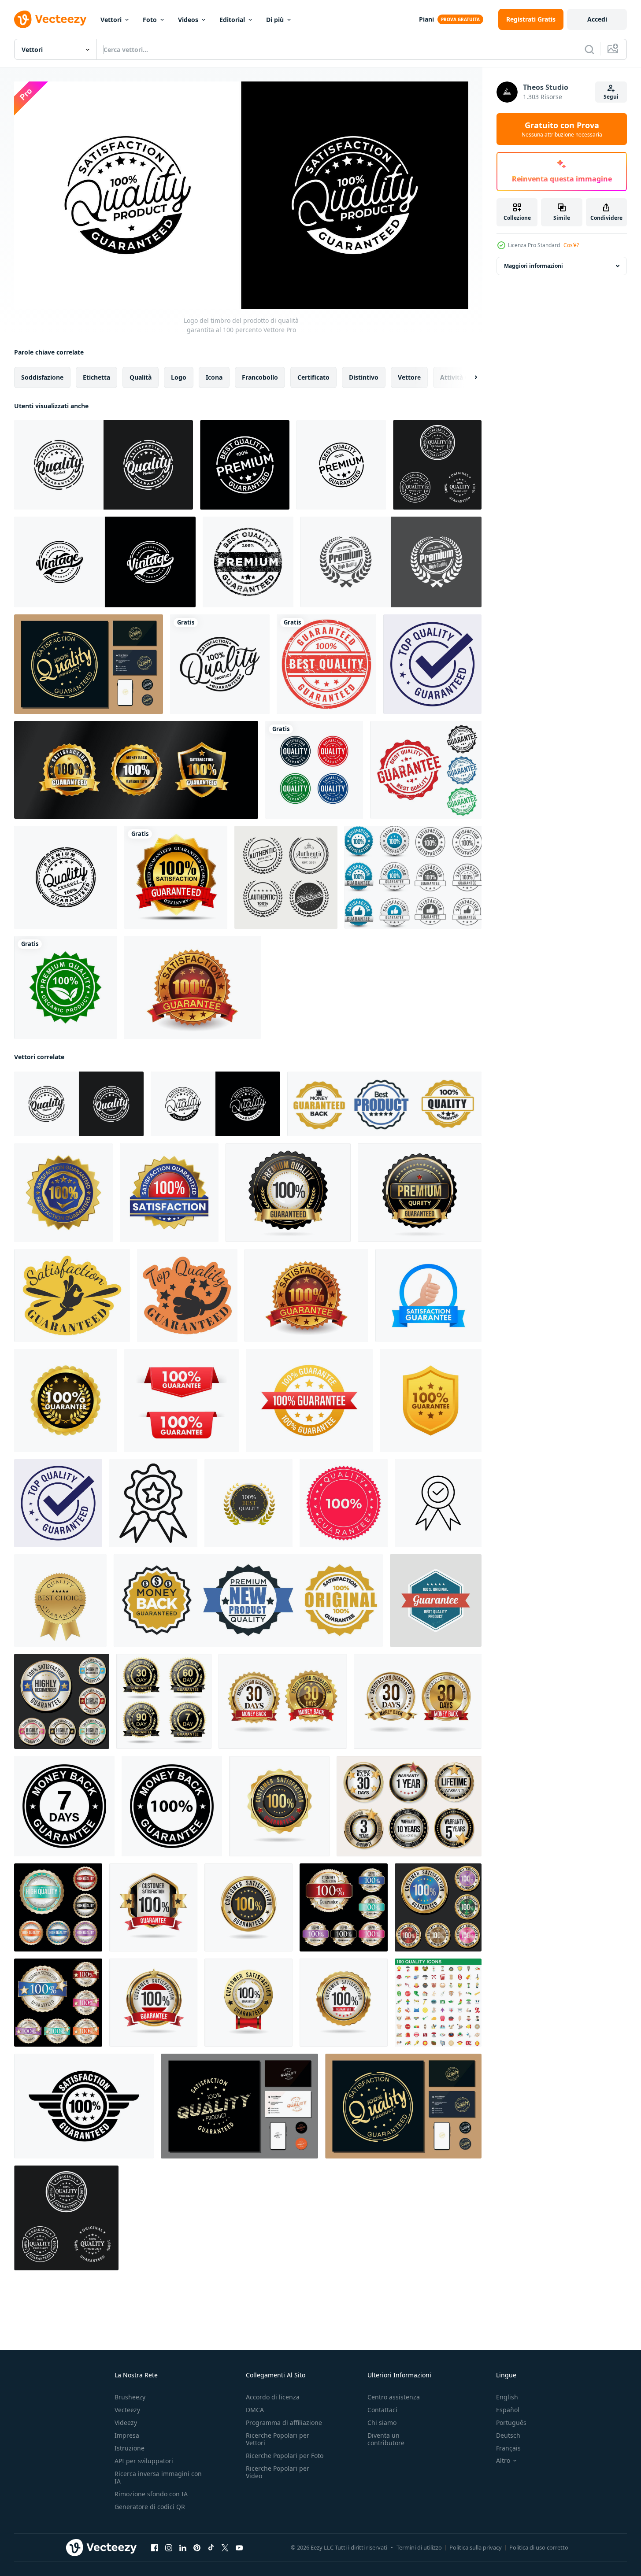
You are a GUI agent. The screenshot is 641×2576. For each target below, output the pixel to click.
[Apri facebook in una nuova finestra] (155, 2547)
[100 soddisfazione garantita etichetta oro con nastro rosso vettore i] (176, 877)
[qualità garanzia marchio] (344, 1503)
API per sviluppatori (144, 2461)
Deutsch (508, 2435)
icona (214, 377)
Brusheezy (130, 2397)
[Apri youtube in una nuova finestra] (239, 2547)
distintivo (364, 377)
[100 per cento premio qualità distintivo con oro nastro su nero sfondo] (288, 1192)
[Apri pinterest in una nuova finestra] (197, 2547)
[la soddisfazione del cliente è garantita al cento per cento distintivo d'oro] (279, 1806)
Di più (275, 20)
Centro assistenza (394, 2397)
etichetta (96, 377)
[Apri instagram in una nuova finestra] (169, 2547)
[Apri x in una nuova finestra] (225, 2547)
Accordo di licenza (273, 2397)
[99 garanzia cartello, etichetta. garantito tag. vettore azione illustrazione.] (66, 1400)
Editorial (232, 20)
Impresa (127, 2435)
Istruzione (130, 2448)
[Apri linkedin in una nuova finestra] (183, 2547)
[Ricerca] (589, 49)
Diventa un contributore (386, 2439)
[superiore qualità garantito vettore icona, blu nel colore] (432, 664)
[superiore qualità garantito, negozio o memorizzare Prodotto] (187, 1295)
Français (508, 2448)
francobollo (260, 377)
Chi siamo (382, 2423)
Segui (611, 97)
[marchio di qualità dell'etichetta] (391, 562)
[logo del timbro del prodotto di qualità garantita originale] (437, 465)
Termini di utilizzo (419, 2547)
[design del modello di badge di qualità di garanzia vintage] (436, 1600)
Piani (426, 19)
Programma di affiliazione (284, 2423)
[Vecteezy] (50, 19)
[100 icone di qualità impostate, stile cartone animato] (438, 2002)
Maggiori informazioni (534, 266)
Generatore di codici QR (150, 2507)
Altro (503, 2461)
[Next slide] (468, 377)
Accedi (597, 19)
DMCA (255, 2410)
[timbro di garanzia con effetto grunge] (426, 770)
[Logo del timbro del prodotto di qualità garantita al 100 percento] (104, 465)
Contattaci (382, 2410)
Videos (188, 20)
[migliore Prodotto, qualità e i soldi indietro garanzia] (384, 1103)
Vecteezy (127, 2410)
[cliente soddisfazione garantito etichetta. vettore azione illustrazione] (428, 1295)
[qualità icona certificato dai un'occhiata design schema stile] (438, 1503)
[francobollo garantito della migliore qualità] (326, 664)
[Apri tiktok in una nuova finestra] (211, 2547)
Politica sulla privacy (476, 2547)
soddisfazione (42, 377)
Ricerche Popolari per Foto (285, 2456)
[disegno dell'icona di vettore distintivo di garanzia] (136, 770)
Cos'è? (571, 245)
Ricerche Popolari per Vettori (278, 2439)
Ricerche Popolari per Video (278, 2472)
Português (511, 2423)
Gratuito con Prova (562, 129)
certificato (313, 377)
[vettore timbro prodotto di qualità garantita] (66, 877)
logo (179, 377)
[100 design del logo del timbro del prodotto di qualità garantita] (89, 664)
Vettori (111, 20)
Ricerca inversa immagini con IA (158, 2477)
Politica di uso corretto (539, 2547)
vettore (409, 377)
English (507, 2397)
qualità (141, 377)
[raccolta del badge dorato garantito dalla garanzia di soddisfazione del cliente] (409, 1806)
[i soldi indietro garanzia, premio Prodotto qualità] (248, 1600)
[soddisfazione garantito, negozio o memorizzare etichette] (72, 1295)
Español (508, 2410)
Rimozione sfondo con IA (151, 2494)
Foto (150, 20)
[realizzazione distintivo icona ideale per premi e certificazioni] (153, 1503)
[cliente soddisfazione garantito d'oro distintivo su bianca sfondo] (283, 1701)
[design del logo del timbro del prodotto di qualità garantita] (314, 770)
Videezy (126, 2423)
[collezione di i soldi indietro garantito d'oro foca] (164, 1701)
